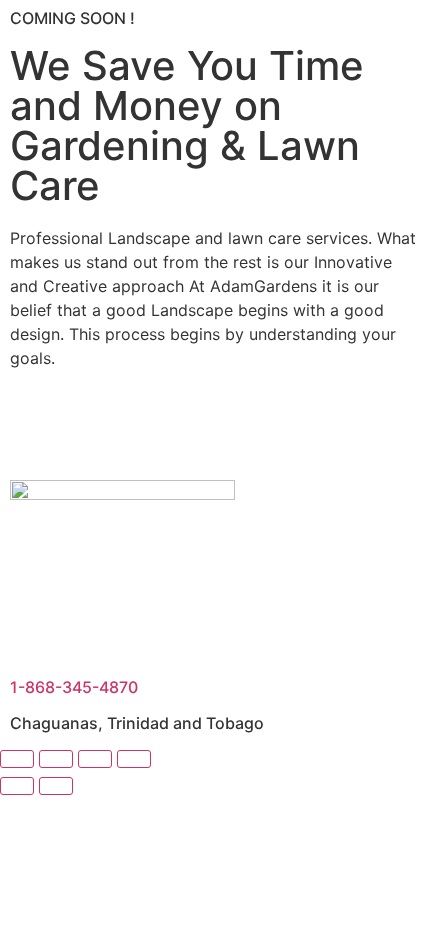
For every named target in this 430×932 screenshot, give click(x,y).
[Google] (200, 429)
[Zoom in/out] (17, 759)
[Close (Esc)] (134, 759)
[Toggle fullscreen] (56, 759)
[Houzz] (145, 429)
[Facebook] (35, 429)
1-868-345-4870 (74, 687)
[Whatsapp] (255, 429)
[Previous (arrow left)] (17, 786)
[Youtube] (90, 429)
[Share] (95, 759)
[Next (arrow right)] (56, 786)
